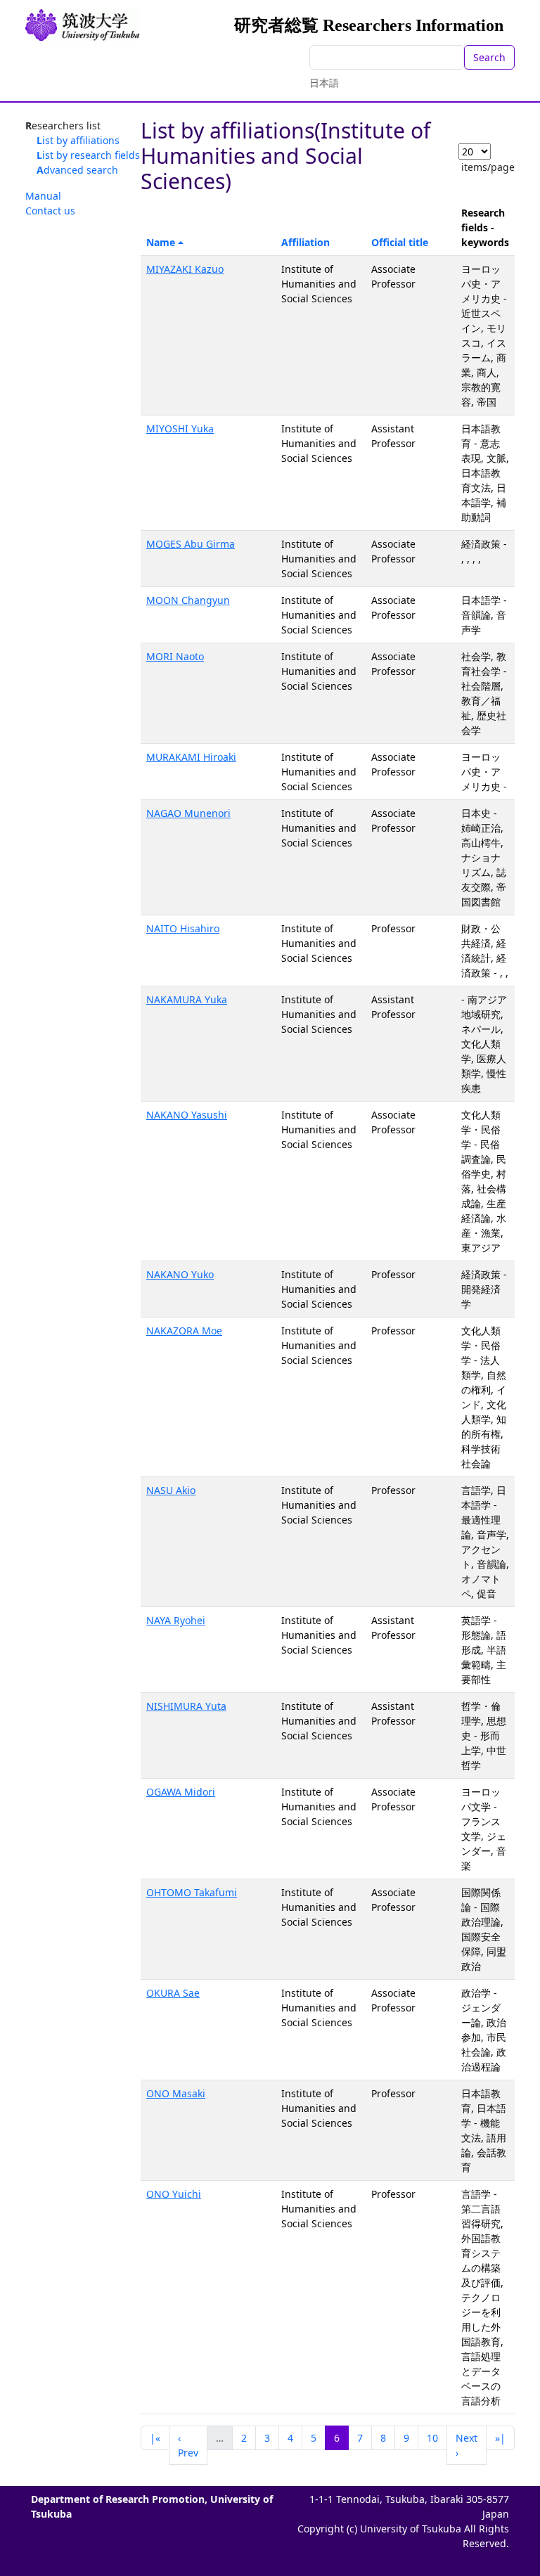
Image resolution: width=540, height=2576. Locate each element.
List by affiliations (78, 140)
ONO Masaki (176, 2093)
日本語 (324, 83)
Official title (400, 242)
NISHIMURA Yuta (186, 1706)
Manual (43, 196)
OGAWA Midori (181, 1792)
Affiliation (306, 242)
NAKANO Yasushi (187, 1115)
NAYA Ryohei (176, 1620)
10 (432, 2438)
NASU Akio (171, 1490)
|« (155, 2438)
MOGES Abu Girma (191, 544)
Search (489, 57)
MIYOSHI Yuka (180, 429)
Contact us (50, 211)
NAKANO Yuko (180, 1274)
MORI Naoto (175, 656)
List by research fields (88, 155)
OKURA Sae (173, 1993)
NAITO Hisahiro (183, 928)
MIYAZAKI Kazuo (185, 269)
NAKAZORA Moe (184, 1331)
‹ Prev (188, 2445)
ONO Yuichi (174, 2194)
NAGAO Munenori (188, 813)
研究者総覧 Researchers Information (369, 25)
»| (500, 2438)
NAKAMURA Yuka (187, 999)
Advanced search (77, 170)
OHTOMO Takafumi (192, 1892)
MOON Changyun (188, 600)
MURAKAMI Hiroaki (191, 757)
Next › (467, 2445)
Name (161, 242)
